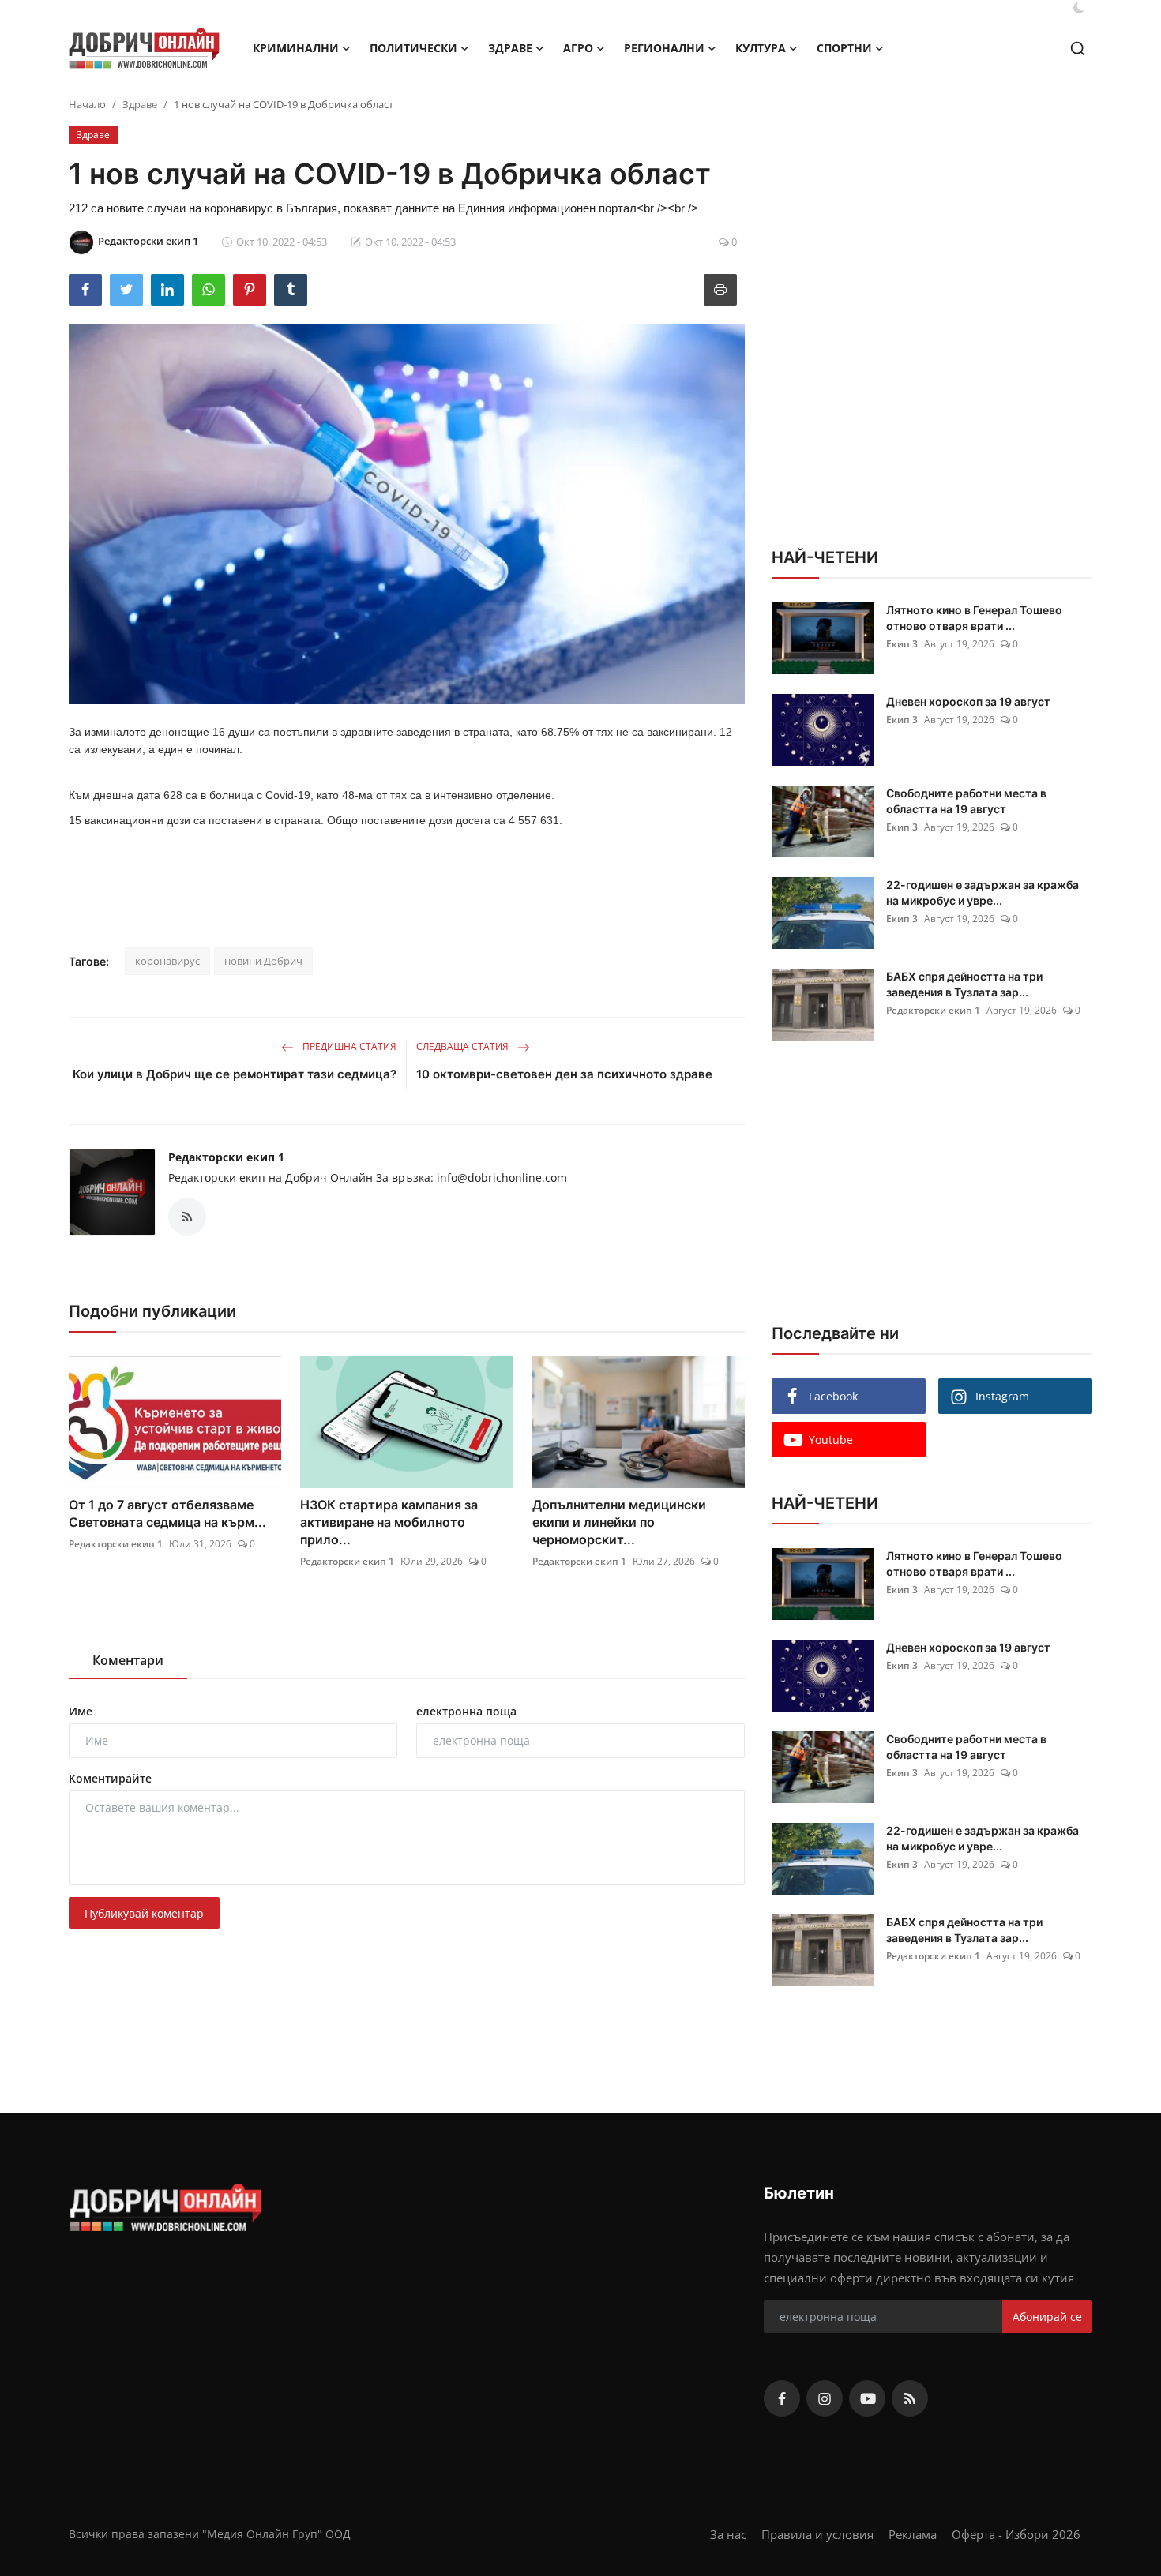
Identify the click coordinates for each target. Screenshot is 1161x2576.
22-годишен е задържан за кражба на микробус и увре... (983, 892)
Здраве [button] (510, 48)
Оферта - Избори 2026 (1016, 2534)
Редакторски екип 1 (226, 1157)
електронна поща (466, 1711)
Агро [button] (578, 48)
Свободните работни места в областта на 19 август (966, 801)
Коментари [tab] (128, 1660)
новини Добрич (263, 961)
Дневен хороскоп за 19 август (968, 701)
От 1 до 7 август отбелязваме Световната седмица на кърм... (167, 1513)
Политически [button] (413, 48)
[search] (1078, 49)
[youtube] (867, 2398)
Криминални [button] (296, 48)
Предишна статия (348, 1046)
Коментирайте (110, 1778)
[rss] (910, 2398)
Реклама (913, 2534)
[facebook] (782, 2398)
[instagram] (825, 2398)
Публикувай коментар (144, 1913)
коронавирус (167, 961)
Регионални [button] (664, 48)
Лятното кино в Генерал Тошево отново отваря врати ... (974, 618)
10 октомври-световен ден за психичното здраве (564, 1074)
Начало (87, 104)
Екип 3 (902, 644)
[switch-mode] (1079, 8)
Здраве (140, 104)
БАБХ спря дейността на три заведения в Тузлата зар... (964, 984)
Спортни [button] (844, 48)
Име (81, 1711)
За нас (728, 2534)
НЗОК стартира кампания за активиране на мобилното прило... (389, 1522)
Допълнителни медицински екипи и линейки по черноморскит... (619, 1522)
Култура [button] (761, 48)
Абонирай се (1047, 2317)
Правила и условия (817, 2534)
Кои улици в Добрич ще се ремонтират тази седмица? (235, 1074)
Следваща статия (464, 1046)
